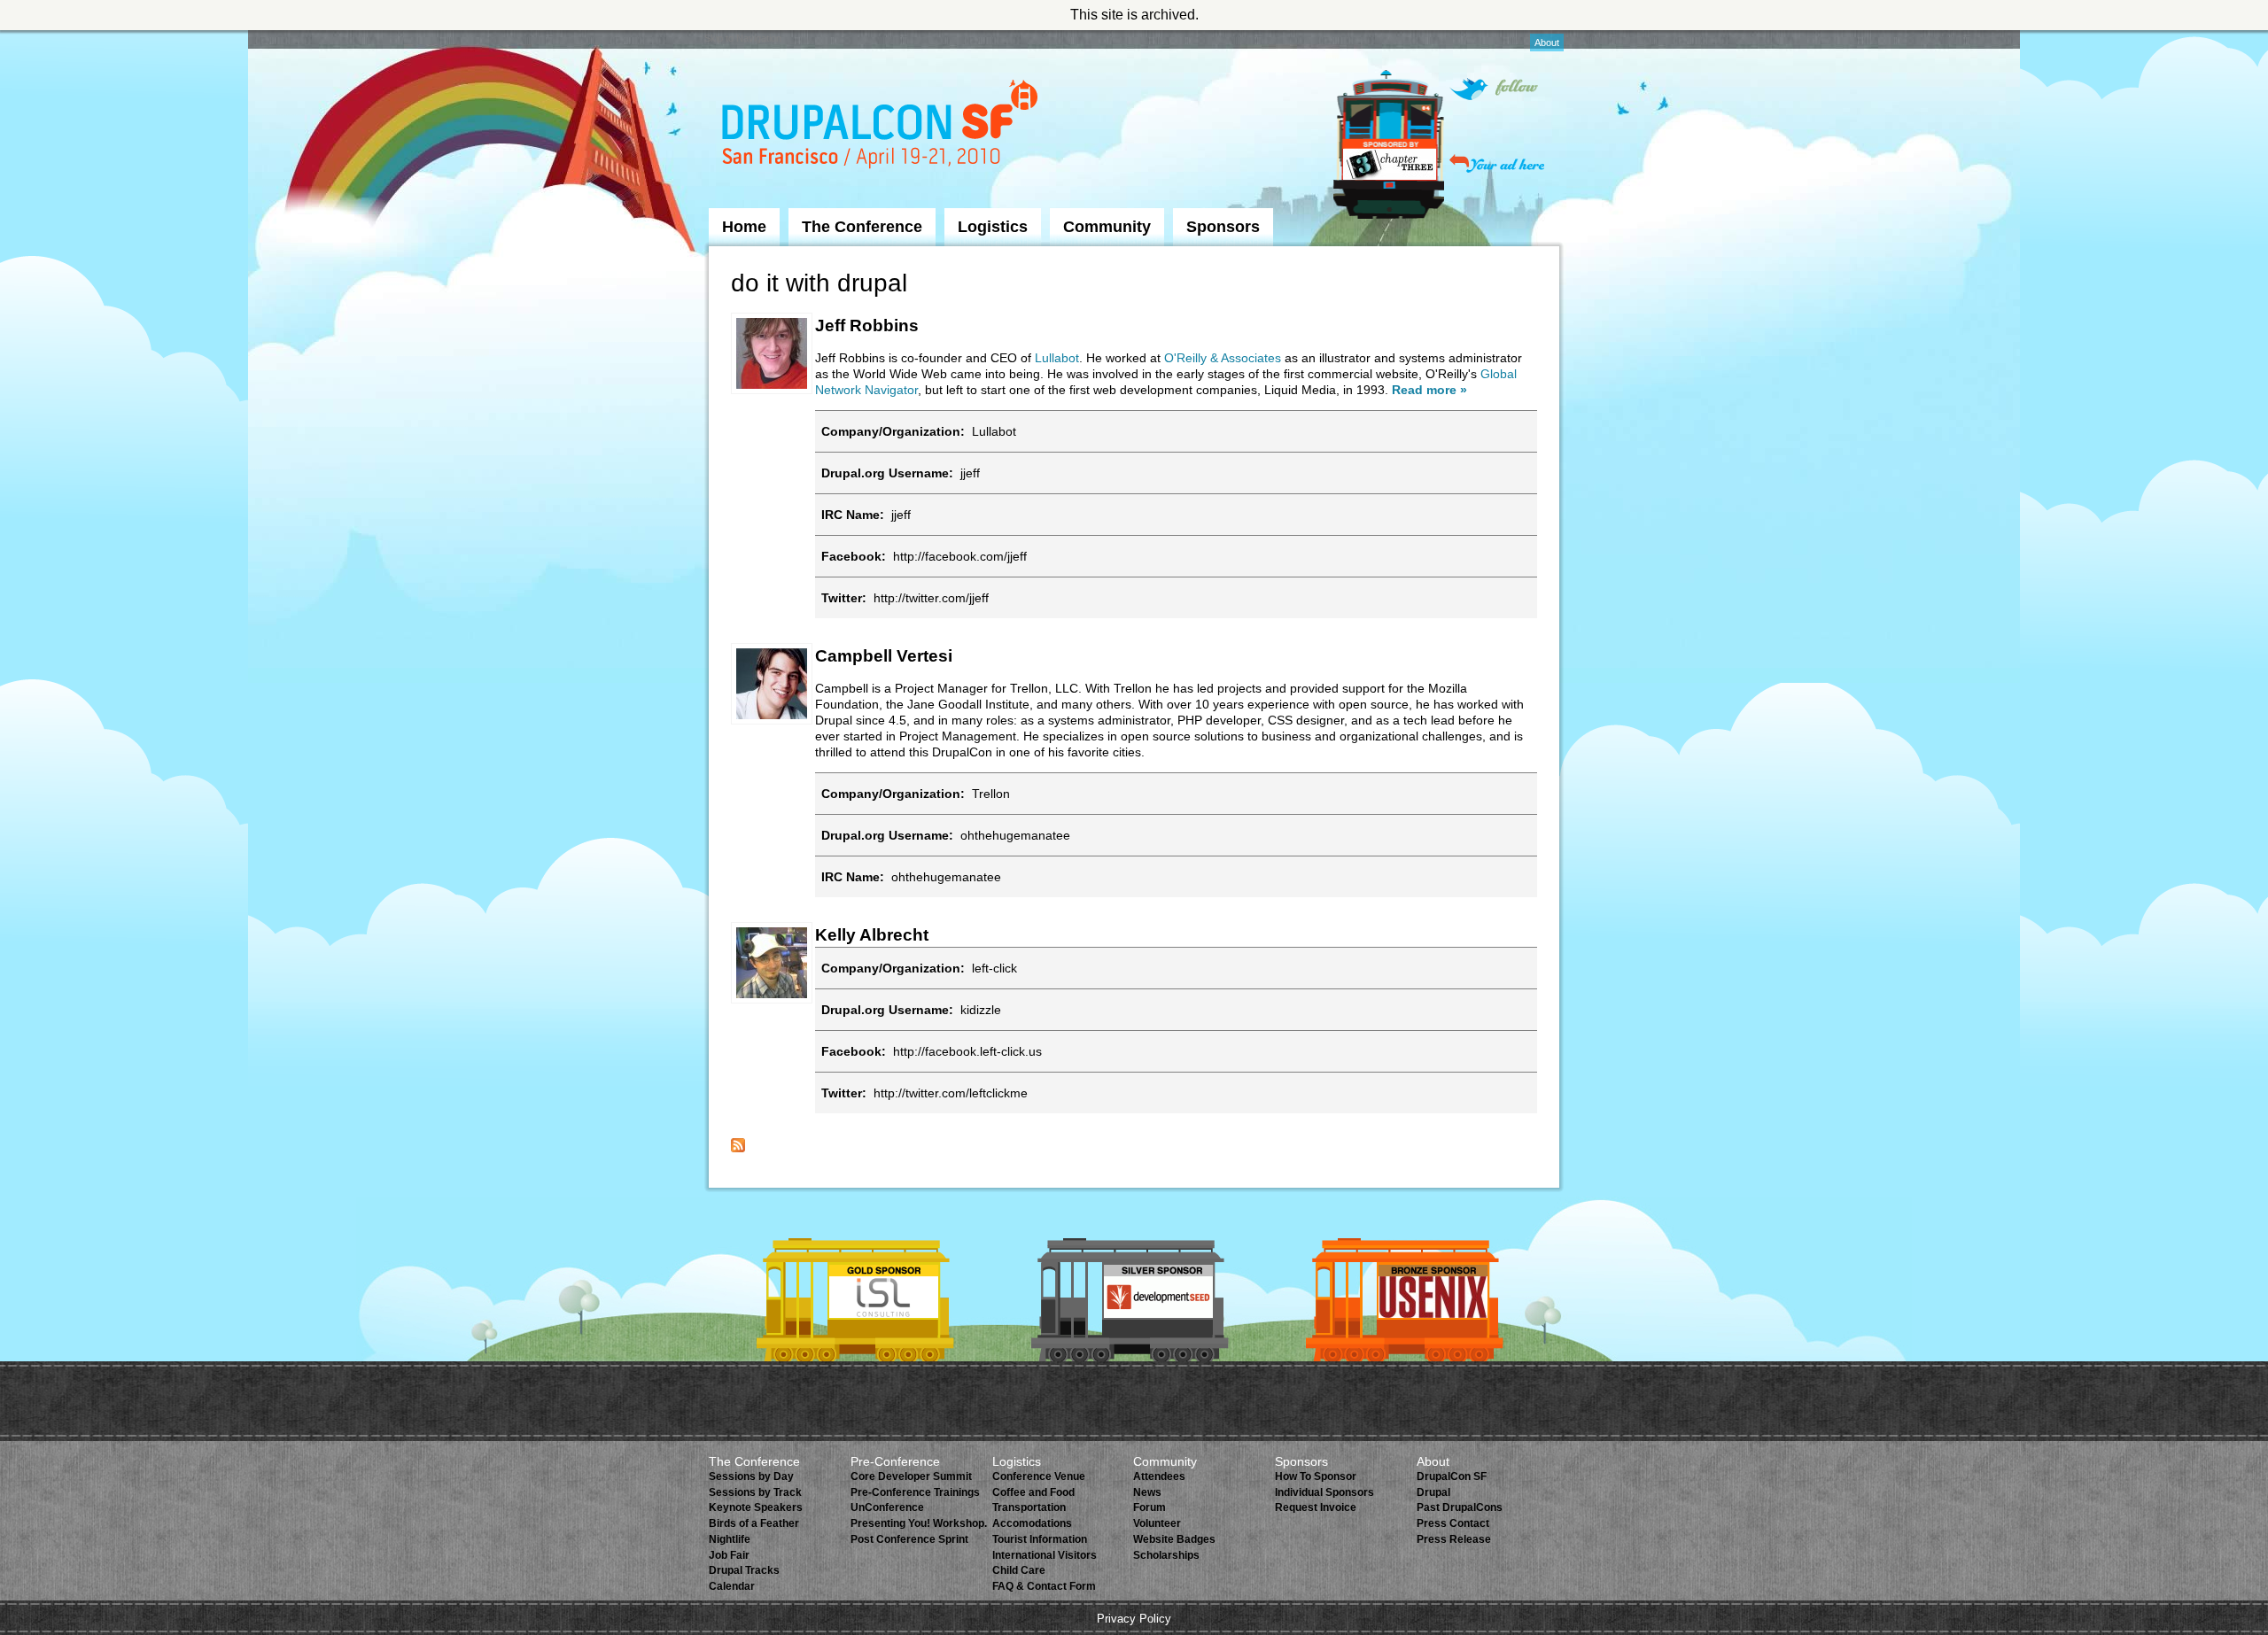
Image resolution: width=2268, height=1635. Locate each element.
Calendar (732, 1586)
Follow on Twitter (1494, 89)
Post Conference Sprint (909, 1539)
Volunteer (1157, 1523)
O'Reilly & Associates (1223, 358)
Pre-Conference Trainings (915, 1492)
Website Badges (1174, 1539)
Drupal (1433, 1492)
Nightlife (730, 1539)
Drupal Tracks (744, 1570)
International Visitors (1045, 1555)
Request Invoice (1316, 1507)
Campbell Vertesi (884, 656)
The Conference (862, 227)
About (1547, 43)
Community (1107, 227)
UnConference (887, 1507)
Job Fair (729, 1555)
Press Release (1454, 1539)
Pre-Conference (895, 1461)
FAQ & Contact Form (1044, 1586)
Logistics (993, 227)
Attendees (1159, 1476)
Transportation (1029, 1507)
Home (744, 227)
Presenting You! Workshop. (919, 1523)
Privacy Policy (1134, 1619)
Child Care (1019, 1570)
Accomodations (1032, 1523)
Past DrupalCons (1460, 1507)
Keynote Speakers (756, 1507)
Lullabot (1057, 358)
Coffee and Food (1033, 1492)
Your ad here (1497, 163)
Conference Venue (1039, 1476)
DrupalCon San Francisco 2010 (882, 127)
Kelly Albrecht (872, 935)
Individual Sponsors (1324, 1492)
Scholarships (1166, 1555)
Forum (1150, 1507)
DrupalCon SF (1452, 1476)
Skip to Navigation (743, 38)
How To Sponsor (1316, 1476)
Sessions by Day (751, 1476)
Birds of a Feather (754, 1523)
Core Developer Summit (911, 1476)
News (1147, 1492)
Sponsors (1223, 227)
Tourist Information (1040, 1539)
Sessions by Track (755, 1492)
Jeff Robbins (867, 325)
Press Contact (1453, 1523)
